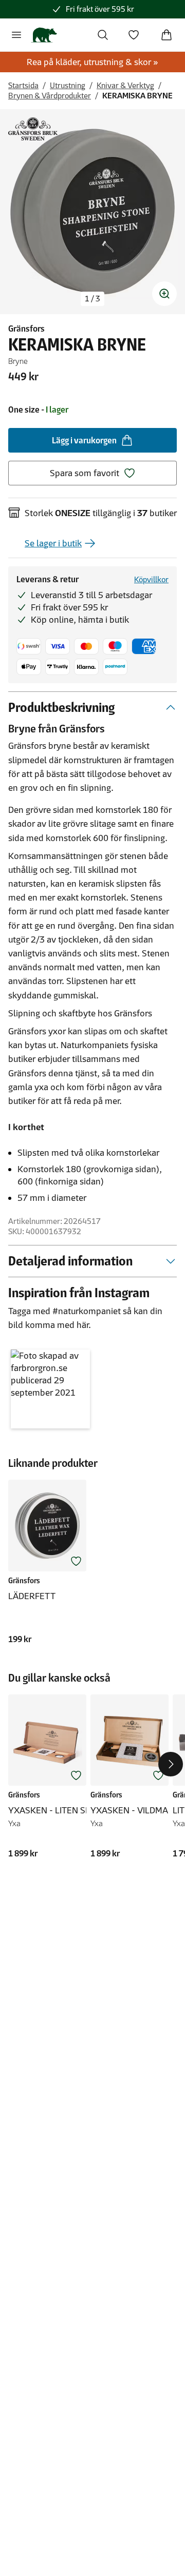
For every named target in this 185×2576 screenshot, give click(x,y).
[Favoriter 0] (134, 35)
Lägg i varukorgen (84, 440)
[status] (92, 299)
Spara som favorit (85, 473)
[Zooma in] (164, 294)
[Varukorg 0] (166, 35)
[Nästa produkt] (171, 1764)
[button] (50, 1389)
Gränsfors (26, 329)
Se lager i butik (53, 543)
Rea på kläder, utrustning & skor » (92, 62)
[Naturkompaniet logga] (44, 35)
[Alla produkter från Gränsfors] (33, 129)
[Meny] (16, 35)
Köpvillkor (151, 579)
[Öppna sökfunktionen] (103, 35)
